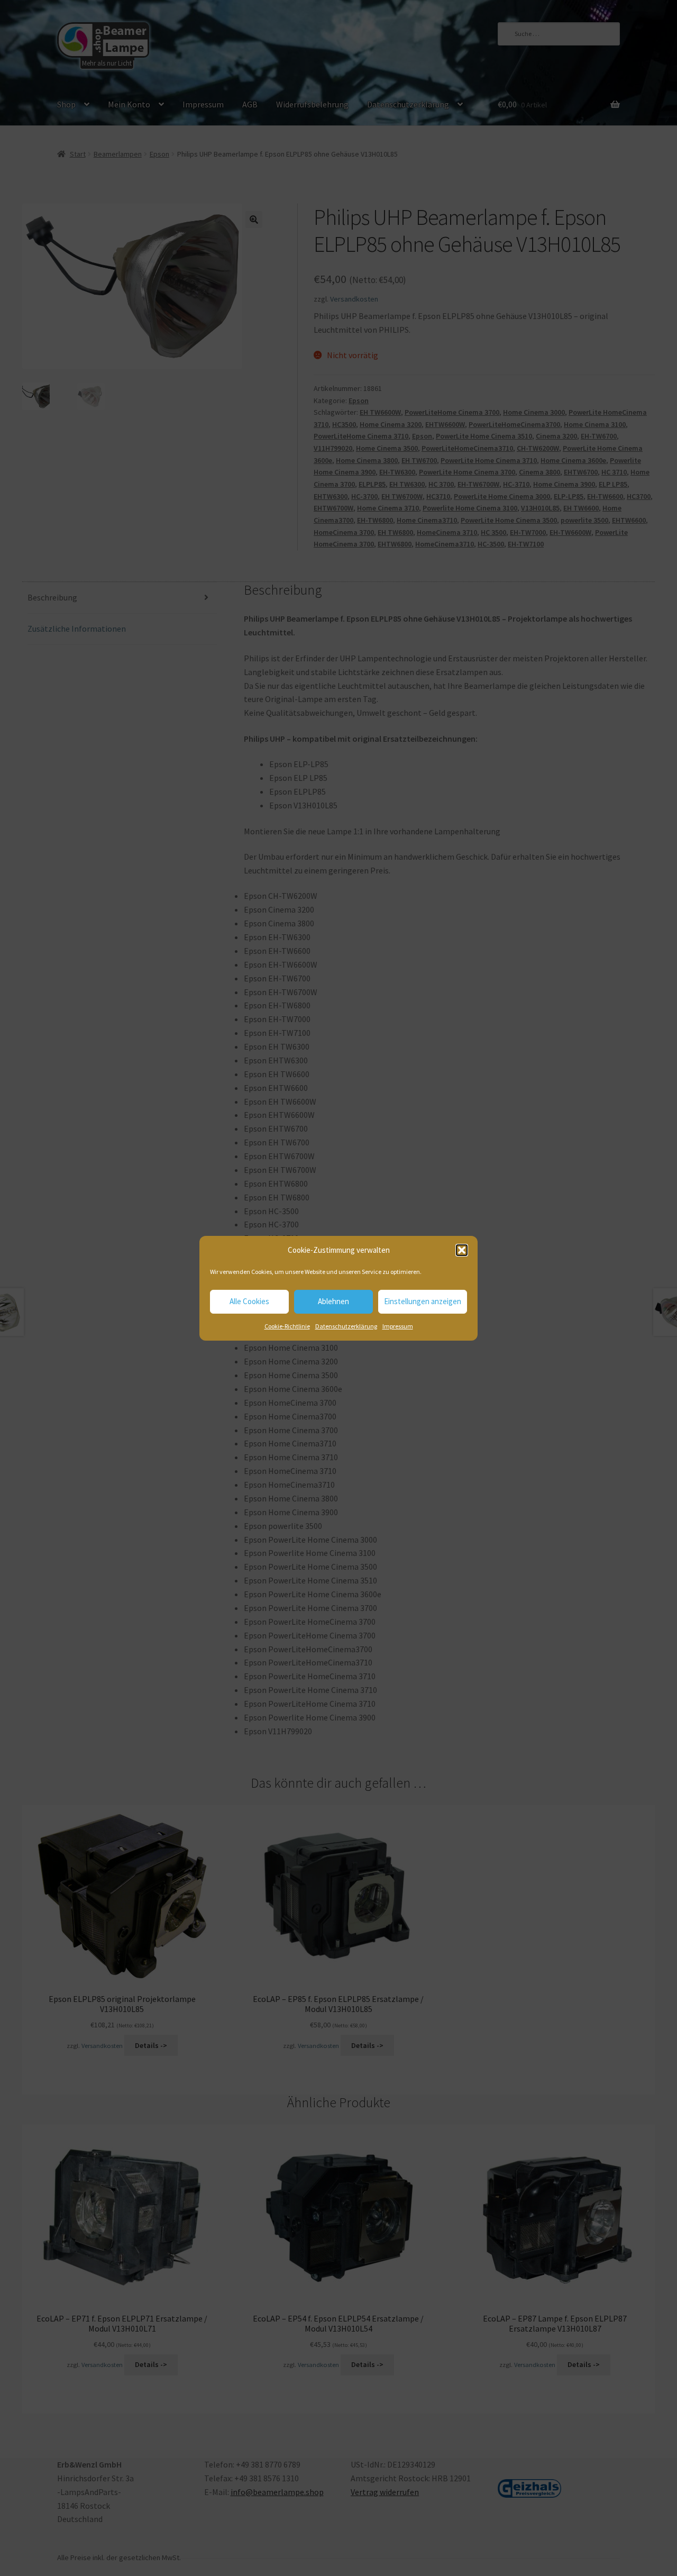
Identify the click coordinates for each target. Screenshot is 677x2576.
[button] (462, 1250)
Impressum (398, 1326)
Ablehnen (333, 1301)
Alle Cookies (249, 1301)
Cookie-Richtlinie (287, 1326)
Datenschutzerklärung (346, 1326)
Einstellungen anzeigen (423, 1301)
